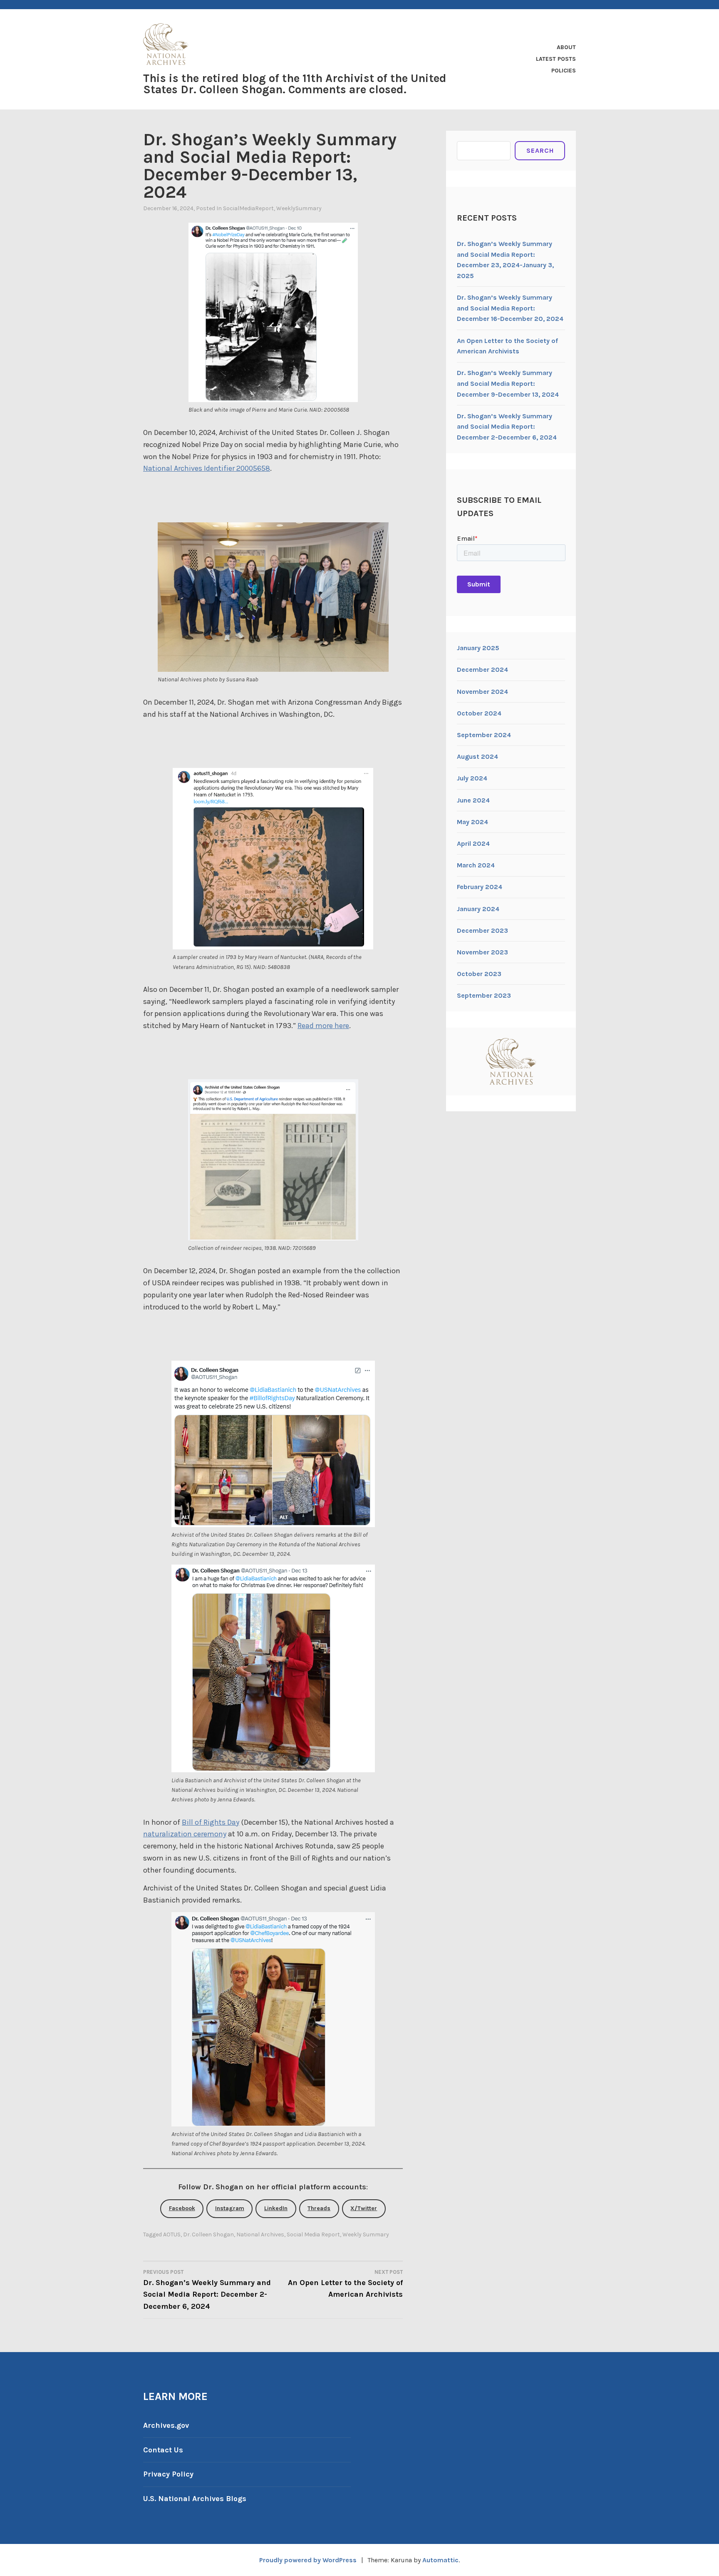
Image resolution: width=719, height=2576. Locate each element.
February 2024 (480, 887)
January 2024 (478, 909)
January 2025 (478, 648)
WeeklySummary (299, 208)
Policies (564, 71)
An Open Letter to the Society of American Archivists (345, 2284)
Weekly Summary (366, 2234)
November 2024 (482, 692)
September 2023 (484, 995)
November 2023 (482, 952)
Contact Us (163, 2450)
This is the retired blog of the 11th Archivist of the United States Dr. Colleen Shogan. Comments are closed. (295, 84)
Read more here (323, 1026)
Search (540, 150)
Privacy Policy (168, 2474)
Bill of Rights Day (211, 1822)
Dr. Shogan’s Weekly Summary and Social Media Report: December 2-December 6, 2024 (207, 2290)
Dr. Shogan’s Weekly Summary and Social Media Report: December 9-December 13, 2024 (508, 383)
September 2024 (484, 735)
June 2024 (473, 800)
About (566, 47)
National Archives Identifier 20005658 (207, 468)
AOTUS (172, 2234)
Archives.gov (166, 2425)
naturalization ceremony (185, 1834)
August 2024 (477, 756)
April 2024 (473, 843)
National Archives (260, 2234)
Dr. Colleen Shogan (208, 2234)
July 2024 (472, 778)
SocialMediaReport (248, 208)
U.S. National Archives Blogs (195, 2499)
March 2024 (476, 865)
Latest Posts (556, 59)
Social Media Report (313, 2234)
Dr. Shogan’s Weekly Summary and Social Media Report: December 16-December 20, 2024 (510, 308)
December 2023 (482, 930)
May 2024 (472, 822)
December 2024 (482, 669)
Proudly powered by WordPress (308, 2560)
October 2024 (479, 713)
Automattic (440, 2560)
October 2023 (479, 974)
